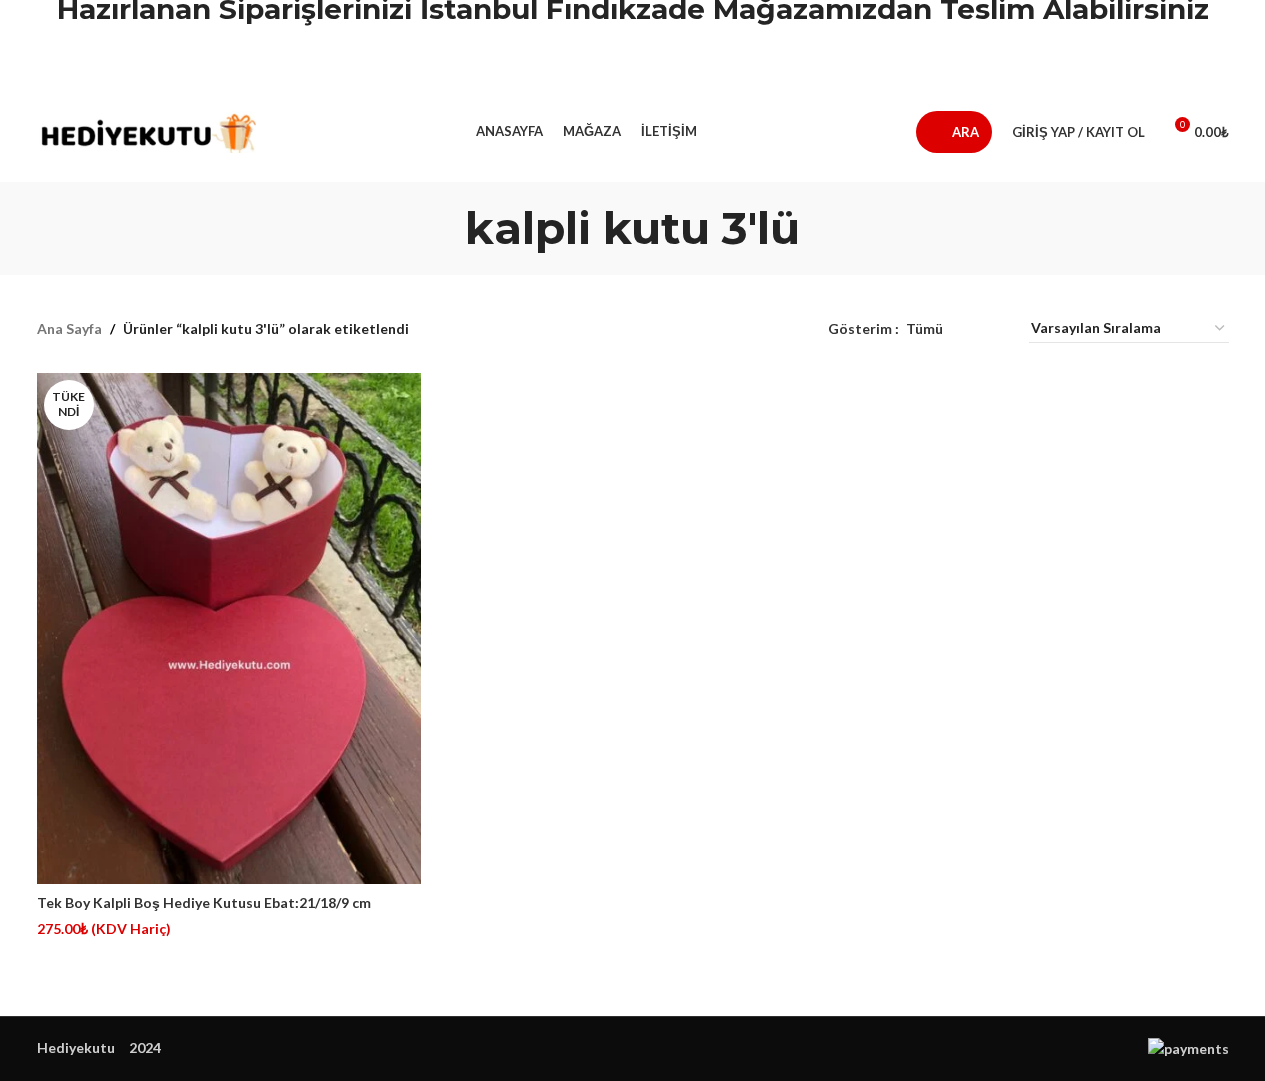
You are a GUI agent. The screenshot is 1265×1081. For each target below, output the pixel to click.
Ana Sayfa (69, 328)
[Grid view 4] (989, 328)
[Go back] (440, 228)
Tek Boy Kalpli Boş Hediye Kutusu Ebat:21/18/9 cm (204, 902)
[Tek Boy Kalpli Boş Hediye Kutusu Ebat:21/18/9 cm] (229, 629)
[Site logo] (147, 130)
